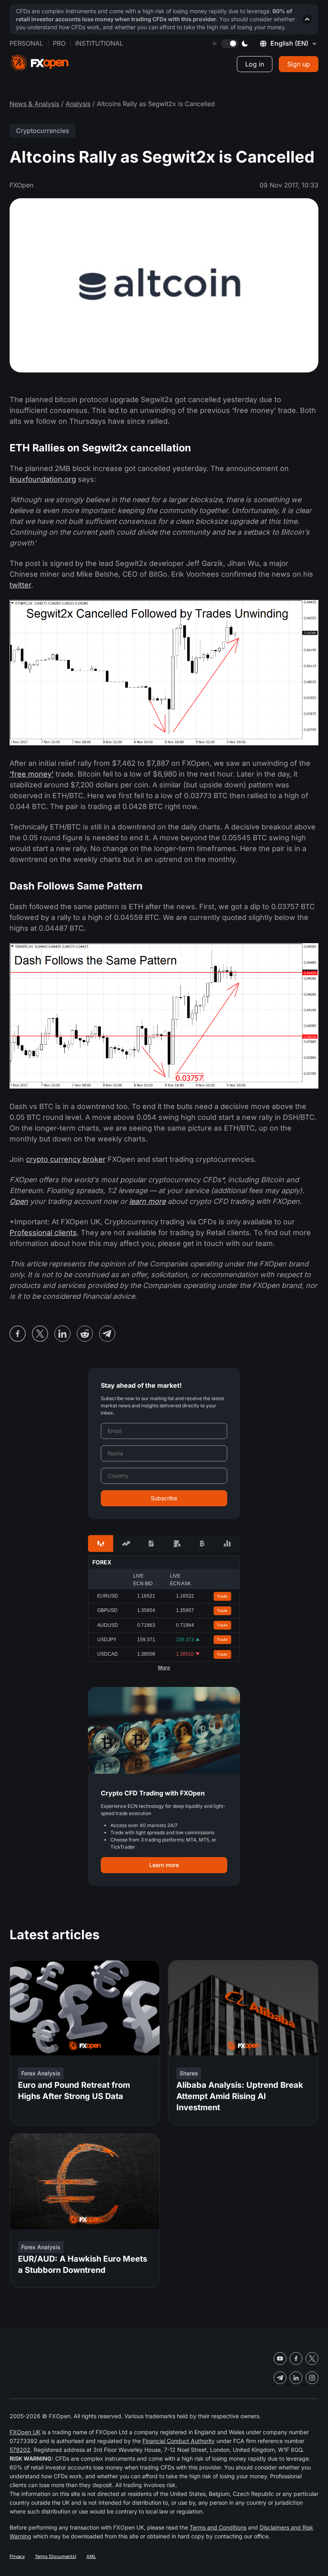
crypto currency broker (66, 1159)
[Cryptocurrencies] (202, 1544)
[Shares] (126, 1544)
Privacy (17, 2556)
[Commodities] (177, 1544)
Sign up (299, 64)
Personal (26, 43)
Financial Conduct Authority (179, 2441)
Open (19, 1201)
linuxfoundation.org (43, 479)
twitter (20, 585)
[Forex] (101, 1544)
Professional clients (43, 1233)
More (164, 1668)
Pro (59, 43)
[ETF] (151, 1544)
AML (91, 2556)
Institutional (99, 43)
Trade (222, 1596)
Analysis (78, 104)
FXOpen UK (25, 2432)
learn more (147, 1201)
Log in (255, 64)
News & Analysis (34, 104)
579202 (20, 2450)
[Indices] (227, 1544)
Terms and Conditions (218, 2527)
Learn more (164, 1865)
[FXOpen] (40, 63)
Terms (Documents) (56, 2556)
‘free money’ (32, 774)
